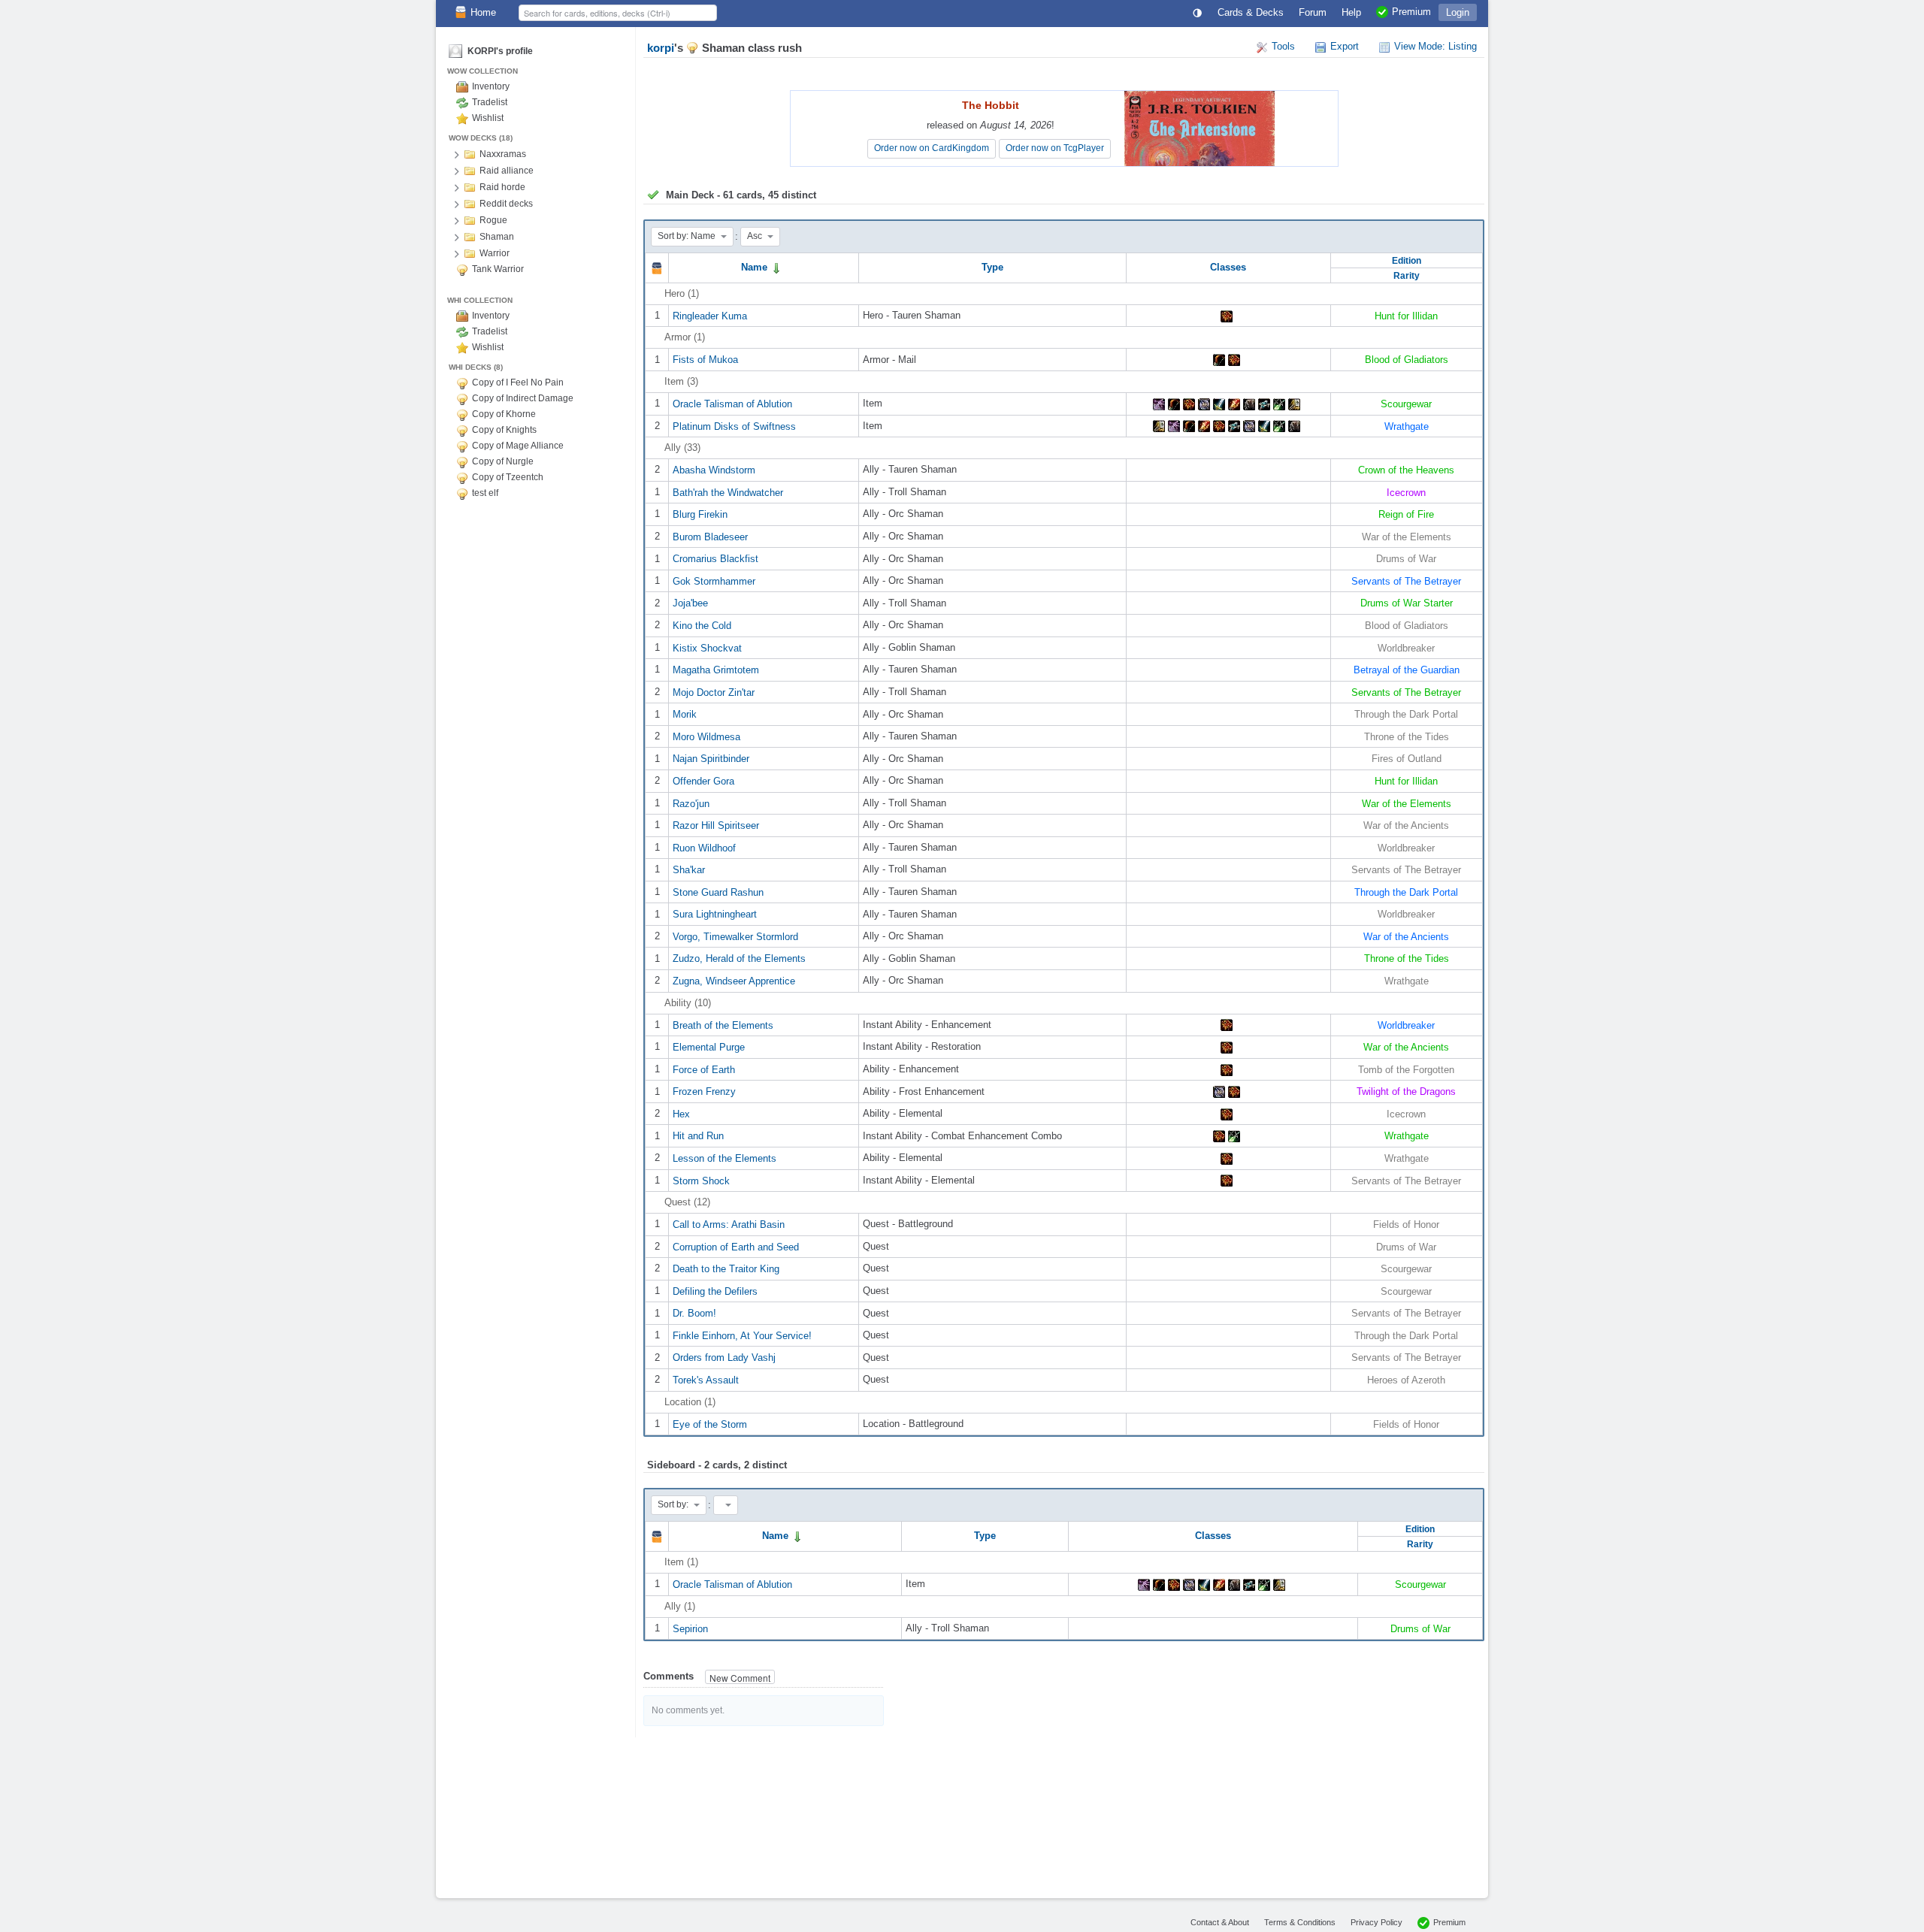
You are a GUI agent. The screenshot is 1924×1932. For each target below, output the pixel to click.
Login (1458, 12)
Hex (681, 1113)
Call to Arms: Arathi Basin (729, 1225)
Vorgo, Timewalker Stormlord (735, 936)
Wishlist (488, 118)
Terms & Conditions (1300, 1922)
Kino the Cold (702, 626)
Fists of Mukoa (705, 360)
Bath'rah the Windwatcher (728, 492)
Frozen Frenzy (704, 1091)
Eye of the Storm (710, 1424)
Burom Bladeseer (710, 536)
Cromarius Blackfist (715, 559)
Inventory (491, 86)
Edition (1407, 260)
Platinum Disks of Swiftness (734, 426)
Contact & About (1220, 1922)
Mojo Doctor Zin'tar (714, 692)
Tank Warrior (498, 269)
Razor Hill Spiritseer (716, 825)
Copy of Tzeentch (508, 477)
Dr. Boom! (694, 1313)
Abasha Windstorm (714, 470)
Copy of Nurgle (503, 461)
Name (756, 267)
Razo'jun (691, 803)
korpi (661, 48)
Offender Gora (703, 781)
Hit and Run (698, 1136)
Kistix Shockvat (707, 647)
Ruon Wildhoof (704, 847)
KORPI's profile (500, 51)
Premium (1449, 1922)
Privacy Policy (1376, 1922)
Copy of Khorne (504, 414)
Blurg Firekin (700, 514)
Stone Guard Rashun (718, 892)
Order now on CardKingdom (932, 148)
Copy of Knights (504, 430)
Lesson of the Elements (725, 1158)
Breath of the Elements (723, 1025)
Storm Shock (701, 1180)
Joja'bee (690, 603)
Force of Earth (704, 1069)
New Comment (740, 1678)
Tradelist (490, 102)
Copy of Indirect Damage (523, 398)
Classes (1228, 267)
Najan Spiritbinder (711, 759)
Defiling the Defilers (715, 1291)
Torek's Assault (706, 1380)
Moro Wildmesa (706, 736)
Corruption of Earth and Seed (736, 1246)
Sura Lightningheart (715, 914)
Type (992, 267)
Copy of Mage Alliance (518, 446)
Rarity (1407, 275)
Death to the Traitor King (726, 1269)
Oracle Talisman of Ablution (732, 404)
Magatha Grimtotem (716, 670)
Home (483, 12)
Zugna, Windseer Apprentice (734, 981)
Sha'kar (689, 870)
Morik (685, 714)
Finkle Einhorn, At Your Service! (742, 1335)
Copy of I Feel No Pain (518, 382)
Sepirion (690, 1628)
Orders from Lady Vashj (724, 1358)
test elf (485, 493)
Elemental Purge (709, 1047)
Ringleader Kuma (710, 315)
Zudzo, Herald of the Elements (739, 958)
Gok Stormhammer (714, 581)
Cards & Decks (1251, 12)
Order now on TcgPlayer (1055, 148)
